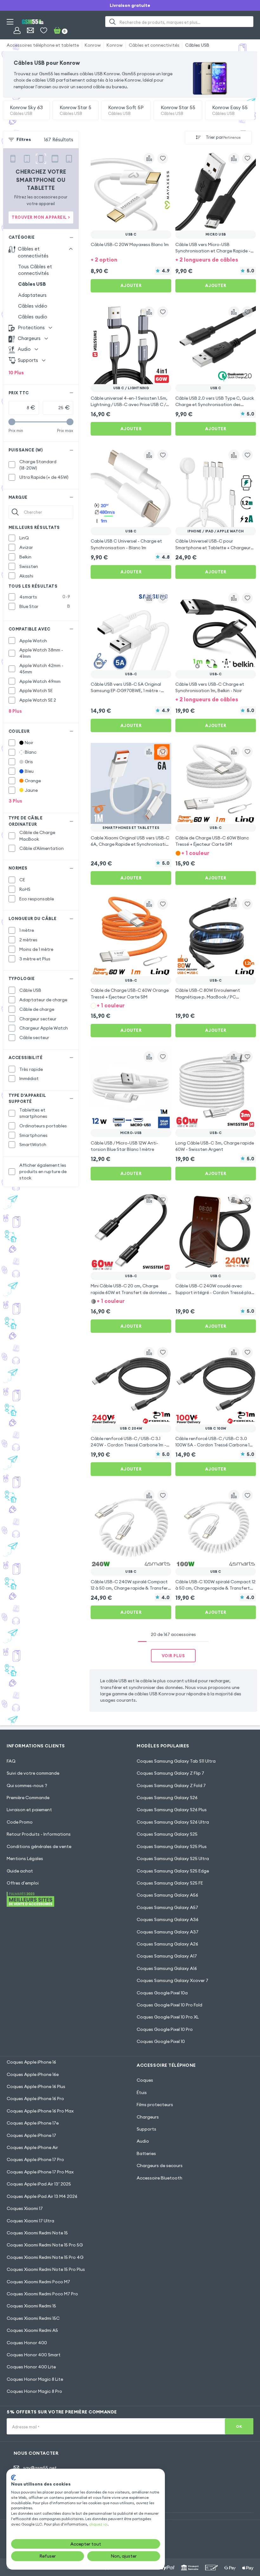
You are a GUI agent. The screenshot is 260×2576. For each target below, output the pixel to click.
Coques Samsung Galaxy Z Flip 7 (170, 1773)
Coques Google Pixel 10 (161, 2041)
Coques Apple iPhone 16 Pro (35, 2099)
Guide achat (20, 1871)
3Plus (15, 801)
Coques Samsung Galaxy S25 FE (170, 1883)
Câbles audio (33, 317)
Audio (143, 2141)
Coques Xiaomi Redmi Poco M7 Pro (42, 2294)
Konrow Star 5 (75, 110)
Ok (239, 2426)
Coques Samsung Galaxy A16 (167, 1968)
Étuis (142, 2092)
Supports (146, 2129)
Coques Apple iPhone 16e (33, 2074)
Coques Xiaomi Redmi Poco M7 (38, 2282)
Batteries (146, 2153)
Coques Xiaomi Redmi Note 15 (37, 2233)
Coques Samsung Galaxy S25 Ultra (173, 1859)
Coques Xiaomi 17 (25, 2208)
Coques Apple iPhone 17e (33, 2123)
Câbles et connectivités (154, 45)
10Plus (16, 373)
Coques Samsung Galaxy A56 (167, 1895)
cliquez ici (98, 2524)
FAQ (11, 1761)
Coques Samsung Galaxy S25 (167, 1834)
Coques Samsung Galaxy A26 (167, 1944)
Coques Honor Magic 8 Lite (35, 2379)
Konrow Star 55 (178, 110)
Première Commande (28, 1798)
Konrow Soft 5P (126, 110)
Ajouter (131, 285)
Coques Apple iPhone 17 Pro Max (40, 2172)
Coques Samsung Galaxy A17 (167, 1956)
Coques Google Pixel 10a (162, 1993)
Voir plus (173, 1656)
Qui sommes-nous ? (27, 1785)
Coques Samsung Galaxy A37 (168, 1932)
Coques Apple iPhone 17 (31, 2135)
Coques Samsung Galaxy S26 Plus (172, 1810)
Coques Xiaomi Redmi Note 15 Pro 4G (45, 2257)
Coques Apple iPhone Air (32, 2147)
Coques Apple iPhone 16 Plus (36, 2086)
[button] (131, 260)
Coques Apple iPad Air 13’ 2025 (39, 2184)
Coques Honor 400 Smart (34, 2355)
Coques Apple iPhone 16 (31, 2062)
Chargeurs (148, 2117)
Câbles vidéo (33, 306)
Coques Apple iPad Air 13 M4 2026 (42, 2196)
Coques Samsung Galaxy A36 (168, 1919)
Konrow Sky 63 (26, 110)
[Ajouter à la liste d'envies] (163, 158)
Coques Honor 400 (27, 2343)
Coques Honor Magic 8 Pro (34, 2391)
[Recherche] (112, 22)
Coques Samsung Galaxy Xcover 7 (172, 1980)
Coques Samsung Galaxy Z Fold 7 (171, 1785)
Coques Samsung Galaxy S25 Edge (173, 1871)
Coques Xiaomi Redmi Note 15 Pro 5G (45, 2245)
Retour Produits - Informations (39, 1834)
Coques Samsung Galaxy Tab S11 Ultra (176, 1761)
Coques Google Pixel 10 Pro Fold (169, 2005)
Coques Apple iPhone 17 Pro (35, 2159)
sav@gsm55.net (40, 2468)
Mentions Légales (25, 1859)
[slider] (12, 422)
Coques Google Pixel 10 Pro (165, 2029)
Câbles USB (197, 45)
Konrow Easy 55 (230, 110)
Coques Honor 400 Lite (31, 2367)
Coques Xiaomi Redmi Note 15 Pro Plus (46, 2269)
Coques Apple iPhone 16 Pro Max (40, 2111)
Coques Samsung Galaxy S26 (167, 1798)
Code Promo (20, 1822)
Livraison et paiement (29, 1810)
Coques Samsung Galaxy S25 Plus (172, 1846)
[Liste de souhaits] (44, 30)
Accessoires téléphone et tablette (43, 45)
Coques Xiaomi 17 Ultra (30, 2221)
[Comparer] (149, 158)
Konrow (93, 45)
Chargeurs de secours (160, 2166)
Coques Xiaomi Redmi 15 (31, 2306)
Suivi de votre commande (33, 1773)
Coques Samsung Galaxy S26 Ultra (173, 1822)
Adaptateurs (32, 295)
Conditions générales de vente (39, 1846)
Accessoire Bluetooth (159, 2178)
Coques (145, 2080)
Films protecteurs (155, 2105)
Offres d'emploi (23, 1883)
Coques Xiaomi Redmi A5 (32, 2330)
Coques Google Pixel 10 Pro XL (168, 2017)
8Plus (15, 711)
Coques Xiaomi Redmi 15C (33, 2318)
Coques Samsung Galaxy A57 (167, 1907)
